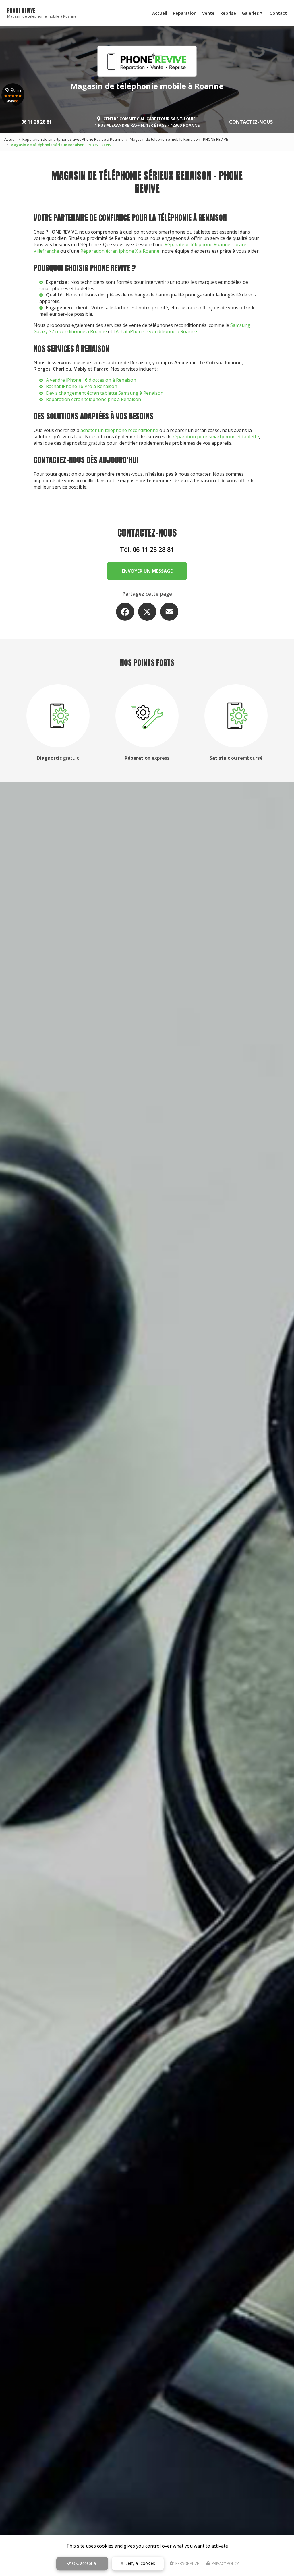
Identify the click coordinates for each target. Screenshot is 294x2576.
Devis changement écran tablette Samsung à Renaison (105, 393)
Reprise (228, 13)
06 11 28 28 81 (36, 122)
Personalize (187, 2563)
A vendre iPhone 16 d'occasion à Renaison (91, 380)
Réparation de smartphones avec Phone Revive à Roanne (73, 139)
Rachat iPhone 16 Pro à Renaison (82, 386)
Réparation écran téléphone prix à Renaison (93, 399)
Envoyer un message (147, 571)
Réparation (185, 13)
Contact (278, 13)
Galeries (250, 13)
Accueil (160, 13)
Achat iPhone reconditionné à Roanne (156, 331)
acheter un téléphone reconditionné (119, 430)
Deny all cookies (139, 2563)
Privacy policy (225, 2563)
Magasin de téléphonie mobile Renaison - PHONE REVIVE (179, 139)
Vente (208, 13)
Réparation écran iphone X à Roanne (120, 251)
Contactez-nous (251, 122)
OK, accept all (84, 2563)
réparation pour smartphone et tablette (216, 437)
